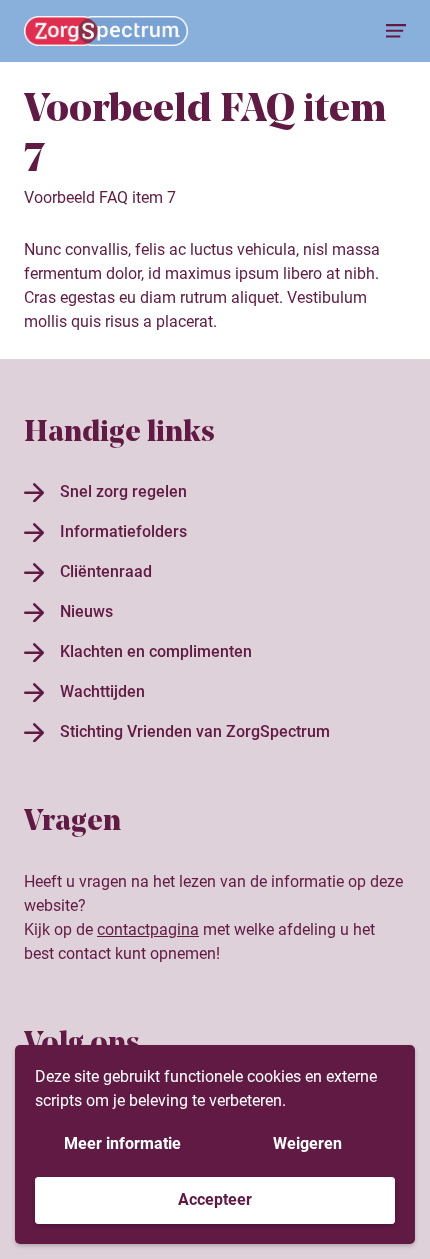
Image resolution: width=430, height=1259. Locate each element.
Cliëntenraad (106, 571)
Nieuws (86, 611)
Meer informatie (122, 1143)
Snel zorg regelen (123, 491)
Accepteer (215, 1199)
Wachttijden (102, 691)
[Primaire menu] (396, 31)
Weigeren (307, 1143)
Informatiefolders (123, 531)
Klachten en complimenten (156, 651)
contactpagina (148, 929)
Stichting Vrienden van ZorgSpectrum (195, 731)
